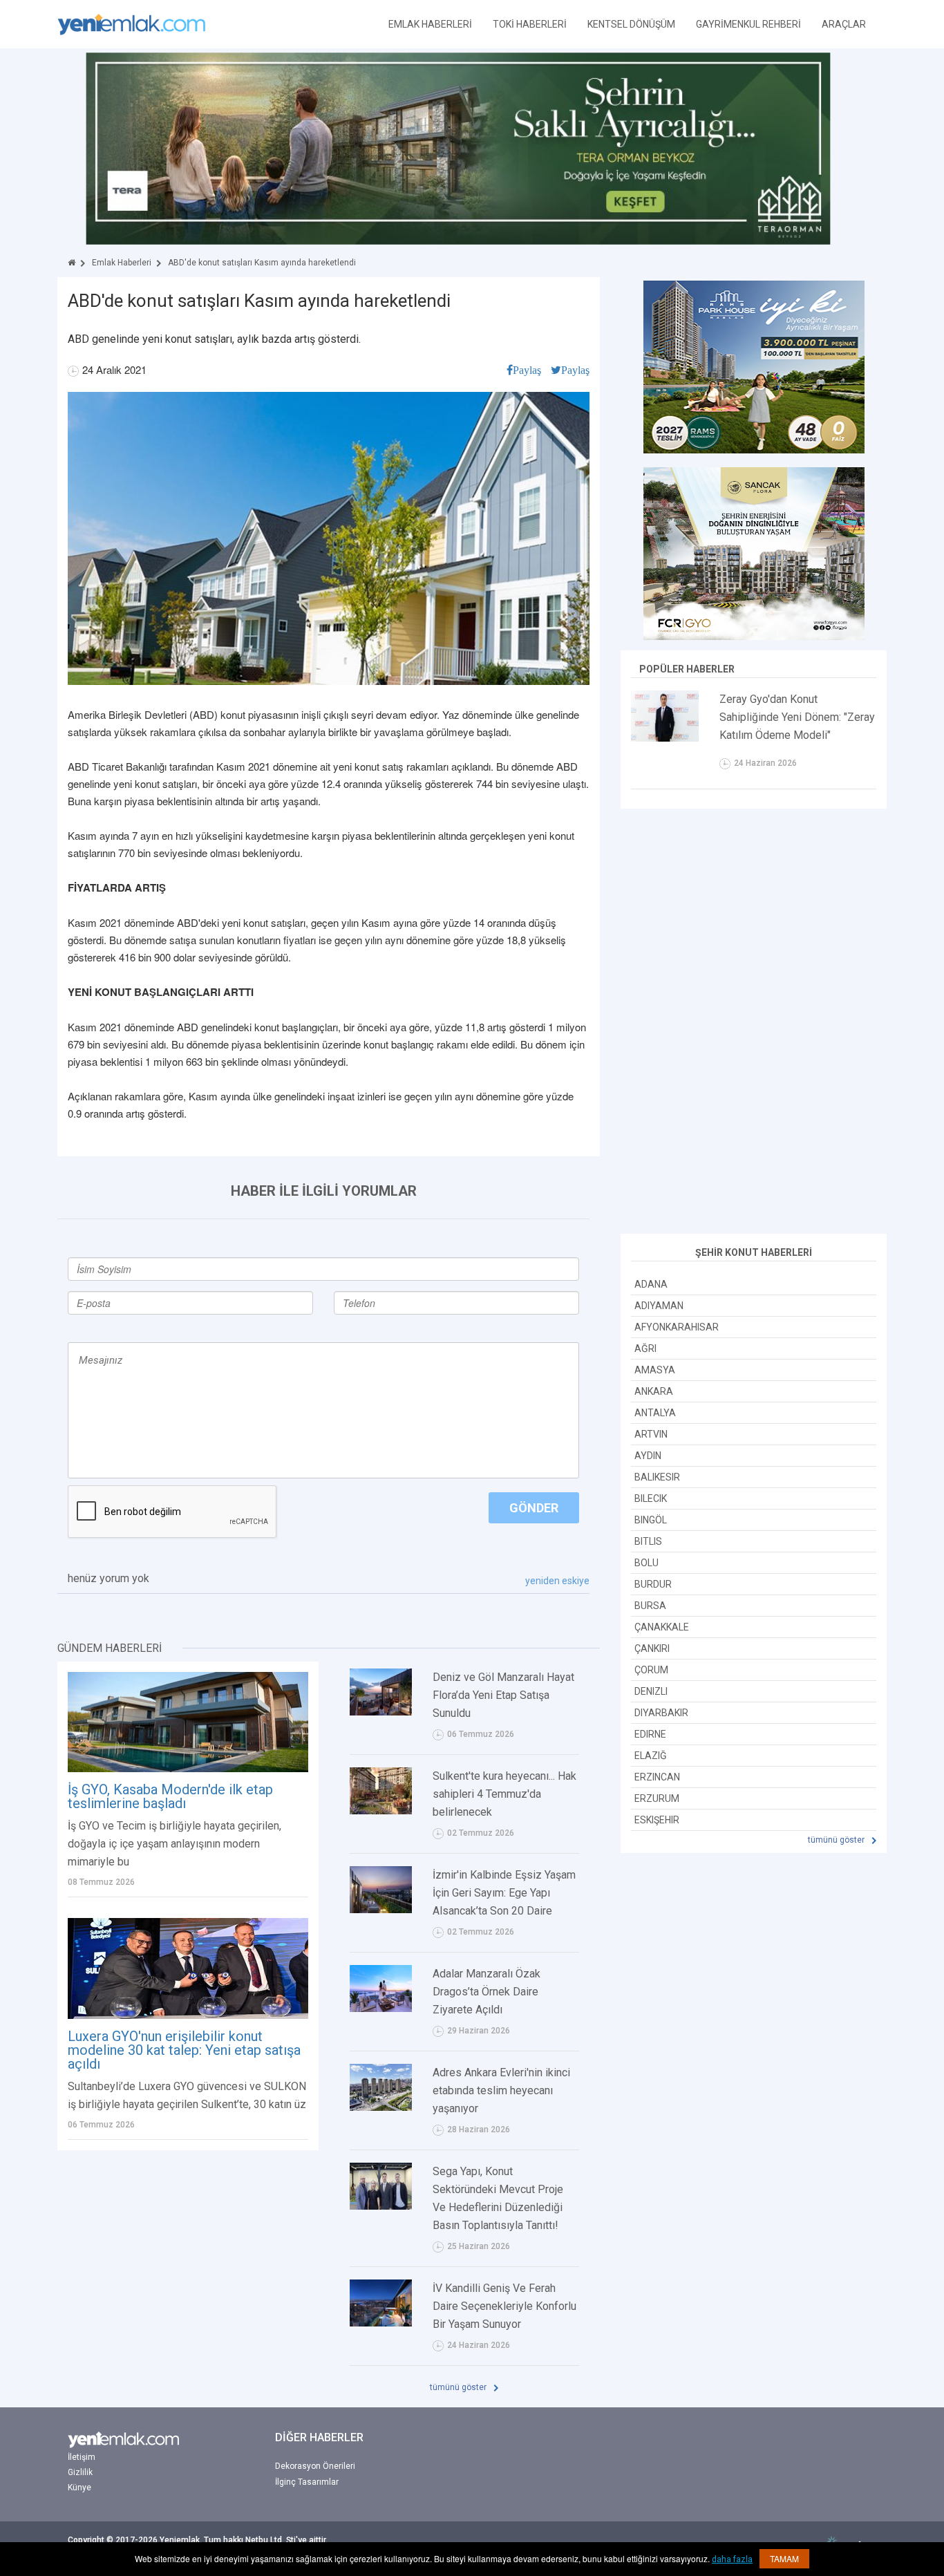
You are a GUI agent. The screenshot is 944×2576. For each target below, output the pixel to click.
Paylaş (527, 370)
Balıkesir (657, 1477)
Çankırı (652, 1648)
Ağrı (645, 1348)
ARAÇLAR (844, 24)
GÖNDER (534, 1508)
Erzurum (657, 1798)
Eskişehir (657, 1820)
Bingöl (651, 1520)
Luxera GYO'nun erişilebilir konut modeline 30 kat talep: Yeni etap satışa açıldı (184, 2050)
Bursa (650, 1606)
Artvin (651, 1434)
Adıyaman (659, 1306)
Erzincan (657, 1777)
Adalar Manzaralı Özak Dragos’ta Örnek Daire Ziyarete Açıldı (487, 1992)
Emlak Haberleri (122, 263)
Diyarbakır (661, 1713)
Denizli (651, 1691)
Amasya (655, 1370)
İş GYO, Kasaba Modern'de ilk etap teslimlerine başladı (170, 1796)
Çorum (651, 1670)
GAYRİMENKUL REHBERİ (748, 24)
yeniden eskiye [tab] (557, 1581)
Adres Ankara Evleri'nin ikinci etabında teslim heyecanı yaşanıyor (501, 2090)
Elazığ (651, 1756)
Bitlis (648, 1541)
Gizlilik (80, 2472)
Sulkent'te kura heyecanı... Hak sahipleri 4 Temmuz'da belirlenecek (504, 1794)
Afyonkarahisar (677, 1327)
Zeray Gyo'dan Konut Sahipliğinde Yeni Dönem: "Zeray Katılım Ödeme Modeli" (797, 717)
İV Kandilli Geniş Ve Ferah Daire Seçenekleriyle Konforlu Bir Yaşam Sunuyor (504, 2306)
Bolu (646, 1563)
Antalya (655, 1413)
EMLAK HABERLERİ (430, 24)
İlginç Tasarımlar (307, 2482)
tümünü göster (459, 2387)
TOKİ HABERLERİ (530, 24)
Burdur (653, 1584)
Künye (79, 2488)
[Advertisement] (754, 1023)
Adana (651, 1284)
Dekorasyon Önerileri (315, 2466)
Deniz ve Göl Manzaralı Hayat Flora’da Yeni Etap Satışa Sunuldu (503, 1695)
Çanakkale (662, 1627)
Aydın (648, 1456)
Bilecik (651, 1498)
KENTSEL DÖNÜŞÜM (631, 24)
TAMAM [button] (784, 2558)
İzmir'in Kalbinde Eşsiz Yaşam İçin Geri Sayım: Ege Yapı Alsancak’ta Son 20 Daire (504, 1893)
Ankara (654, 1391)
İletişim (82, 2457)
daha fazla (732, 2559)
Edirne (650, 1734)
